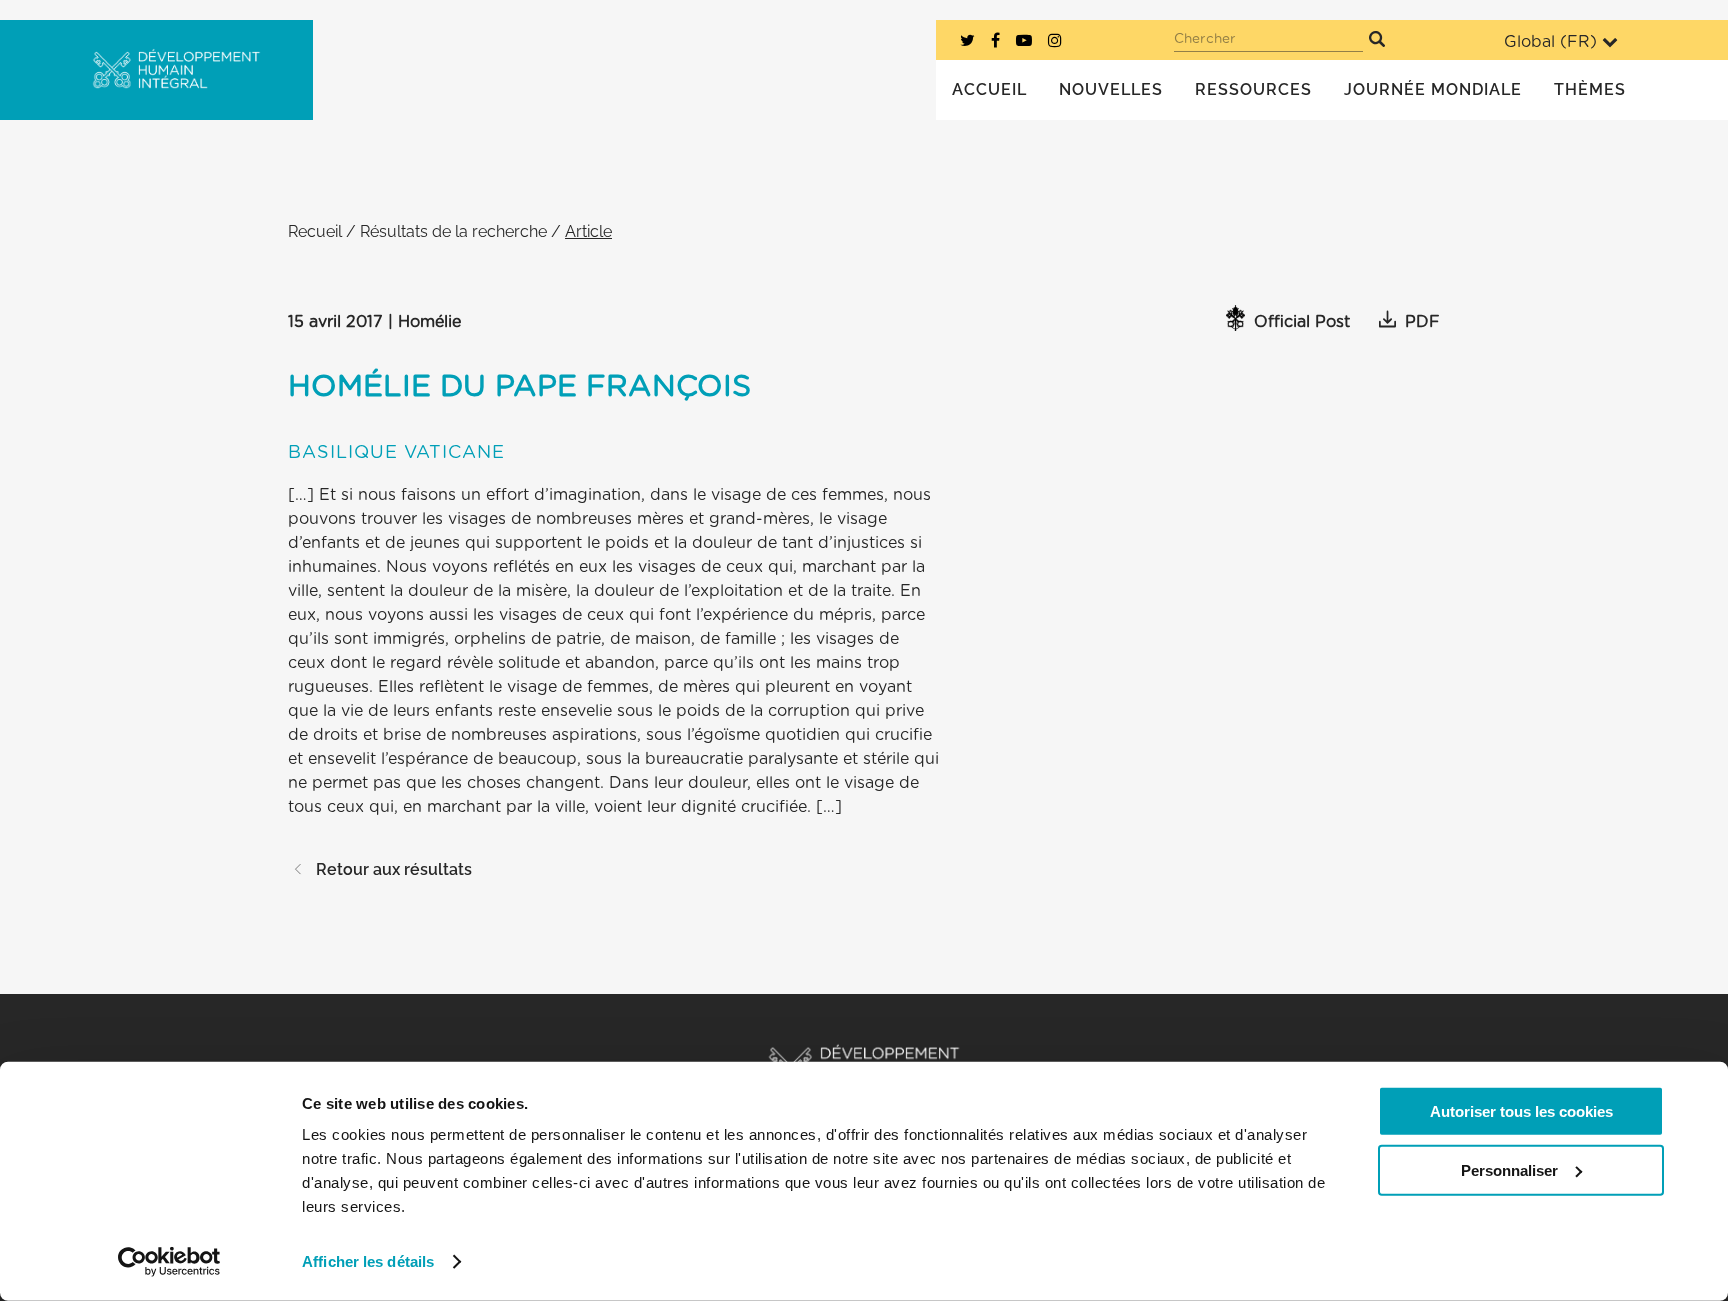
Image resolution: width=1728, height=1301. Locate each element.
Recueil (315, 231)
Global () (1550, 42)
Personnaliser (1509, 1169)
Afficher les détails (368, 1261)
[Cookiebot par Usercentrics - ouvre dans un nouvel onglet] (169, 1262)
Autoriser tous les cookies (1521, 1111)
